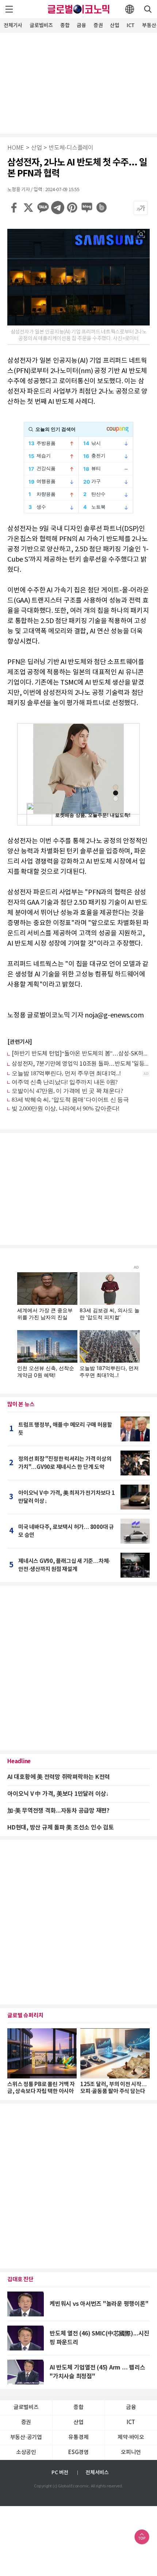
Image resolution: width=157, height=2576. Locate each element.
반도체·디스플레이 (71, 148)
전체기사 (13, 25)
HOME (16, 148)
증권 (98, 25)
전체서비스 (97, 2473)
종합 (65, 25)
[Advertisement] (78, 82)
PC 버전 (60, 2473)
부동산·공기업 (26, 2437)
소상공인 (26, 2452)
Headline (19, 1761)
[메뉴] (9, 9)
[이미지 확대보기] (141, 234)
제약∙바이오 (131, 2437)
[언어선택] (130, 9)
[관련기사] (20, 1042)
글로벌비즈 (41, 25)
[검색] (148, 9)
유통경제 (78, 2437)
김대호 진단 (20, 2279)
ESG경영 (78, 2452)
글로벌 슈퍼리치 (25, 2015)
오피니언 (131, 2452)
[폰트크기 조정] (141, 208)
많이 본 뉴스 (21, 1404)
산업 (115, 25)
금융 (81, 25)
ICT (131, 25)
